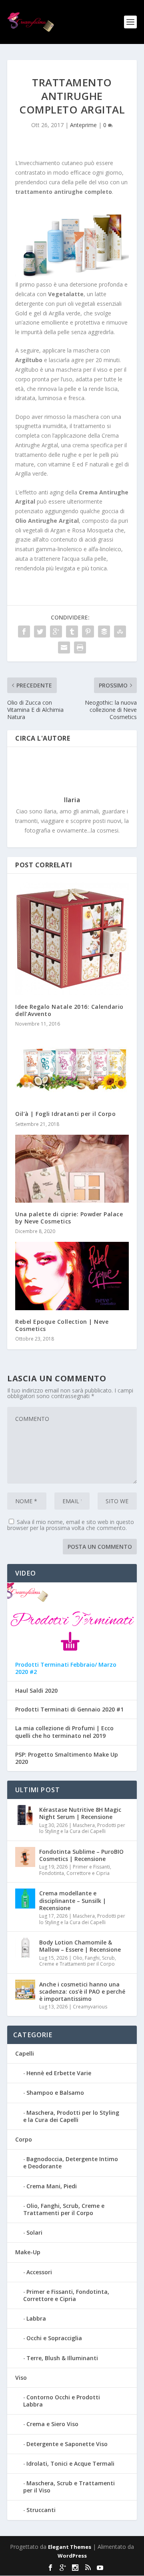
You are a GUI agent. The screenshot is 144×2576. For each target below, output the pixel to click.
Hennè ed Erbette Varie (59, 2073)
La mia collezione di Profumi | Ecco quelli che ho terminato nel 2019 (64, 1732)
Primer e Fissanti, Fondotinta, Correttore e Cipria (75, 1870)
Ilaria (72, 800)
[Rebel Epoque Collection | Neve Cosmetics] (72, 1276)
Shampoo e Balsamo (55, 2093)
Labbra (36, 2318)
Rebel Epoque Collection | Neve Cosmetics (62, 1325)
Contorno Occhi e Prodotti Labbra (62, 2401)
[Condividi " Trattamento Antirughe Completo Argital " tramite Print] (80, 647)
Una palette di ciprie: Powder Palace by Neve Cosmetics (69, 1218)
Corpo (24, 2139)
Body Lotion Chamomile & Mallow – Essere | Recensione (80, 1946)
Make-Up (28, 2252)
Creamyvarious (90, 2007)
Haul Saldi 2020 (36, 1691)
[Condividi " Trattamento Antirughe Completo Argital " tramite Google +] (56, 632)
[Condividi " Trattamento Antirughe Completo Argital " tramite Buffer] (104, 632)
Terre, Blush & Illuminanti (62, 2358)
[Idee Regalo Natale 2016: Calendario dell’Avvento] (72, 938)
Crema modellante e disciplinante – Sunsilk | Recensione (73, 1900)
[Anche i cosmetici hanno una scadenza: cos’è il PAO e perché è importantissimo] (25, 1990)
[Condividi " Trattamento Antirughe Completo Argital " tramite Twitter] (40, 632)
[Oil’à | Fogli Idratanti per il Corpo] (72, 1068)
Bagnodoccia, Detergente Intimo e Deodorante (71, 2163)
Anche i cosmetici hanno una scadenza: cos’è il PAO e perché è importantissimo (82, 1991)
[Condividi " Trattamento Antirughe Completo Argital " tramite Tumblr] (72, 632)
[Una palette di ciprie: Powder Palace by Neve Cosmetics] (72, 1169)
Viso (21, 2378)
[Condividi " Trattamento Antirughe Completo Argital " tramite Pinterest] (88, 632)
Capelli (25, 2053)
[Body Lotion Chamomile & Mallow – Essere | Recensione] (25, 1948)
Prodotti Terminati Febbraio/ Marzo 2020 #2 (66, 1668)
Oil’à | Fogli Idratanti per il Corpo (65, 1114)
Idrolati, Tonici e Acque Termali (70, 2463)
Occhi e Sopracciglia (54, 2338)
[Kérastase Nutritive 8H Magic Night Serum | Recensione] (25, 1815)
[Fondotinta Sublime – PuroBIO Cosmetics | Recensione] (25, 1857)
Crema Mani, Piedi (52, 2186)
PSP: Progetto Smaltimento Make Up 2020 (67, 1758)
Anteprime (83, 125)
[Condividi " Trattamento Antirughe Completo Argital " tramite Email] (64, 647)
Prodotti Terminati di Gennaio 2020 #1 (69, 1709)
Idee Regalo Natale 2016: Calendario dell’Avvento (69, 1010)
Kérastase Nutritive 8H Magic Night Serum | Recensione (80, 1813)
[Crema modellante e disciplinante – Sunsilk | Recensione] (25, 1899)
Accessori (39, 2272)
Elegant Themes (70, 2547)
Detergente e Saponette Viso (67, 2444)
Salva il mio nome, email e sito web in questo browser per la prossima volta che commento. (71, 1525)
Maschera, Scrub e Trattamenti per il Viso (69, 2487)
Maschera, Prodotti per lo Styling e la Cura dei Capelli (82, 1828)
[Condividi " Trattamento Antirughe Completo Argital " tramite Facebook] (24, 632)
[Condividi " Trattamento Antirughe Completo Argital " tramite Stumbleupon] (120, 632)
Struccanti (41, 2510)
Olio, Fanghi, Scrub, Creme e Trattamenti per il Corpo (78, 1961)
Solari (34, 2232)
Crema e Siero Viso (52, 2424)
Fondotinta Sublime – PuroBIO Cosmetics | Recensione (81, 1855)
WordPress (72, 2556)
